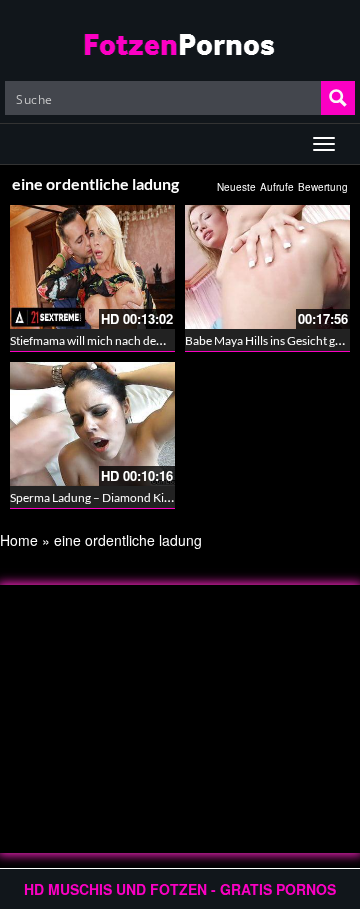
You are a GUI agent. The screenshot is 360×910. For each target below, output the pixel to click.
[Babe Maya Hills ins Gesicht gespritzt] (267, 267)
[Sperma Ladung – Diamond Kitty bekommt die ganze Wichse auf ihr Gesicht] (92, 424)
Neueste (236, 187)
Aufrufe (277, 187)
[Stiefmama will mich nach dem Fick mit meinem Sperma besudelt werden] (92, 267)
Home (19, 540)
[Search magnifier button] (338, 98)
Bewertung (323, 187)
